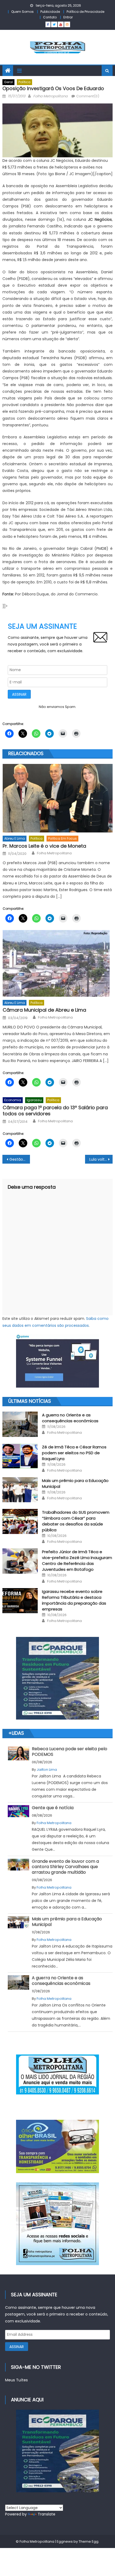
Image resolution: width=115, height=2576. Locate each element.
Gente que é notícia (53, 1808)
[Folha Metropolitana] (58, 2224)
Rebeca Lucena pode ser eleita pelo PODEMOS (70, 1752)
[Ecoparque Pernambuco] (58, 1678)
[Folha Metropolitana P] (58, 2074)
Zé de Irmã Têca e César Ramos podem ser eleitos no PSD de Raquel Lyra (74, 1453)
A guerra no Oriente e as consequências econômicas (70, 1418)
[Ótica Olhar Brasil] (58, 2146)
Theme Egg (89, 2541)
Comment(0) (88, 96)
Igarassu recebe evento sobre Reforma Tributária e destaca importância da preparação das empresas (74, 1600)
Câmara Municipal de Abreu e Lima (44, 1010)
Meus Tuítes (16, 2380)
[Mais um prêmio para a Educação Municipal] (20, 1490)
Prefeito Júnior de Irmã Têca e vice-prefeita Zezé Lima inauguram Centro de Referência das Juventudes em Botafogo (77, 1561)
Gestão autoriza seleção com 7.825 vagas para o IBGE (20, 1159)
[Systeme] (58, 1361)
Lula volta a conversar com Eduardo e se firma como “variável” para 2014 (101, 1159)
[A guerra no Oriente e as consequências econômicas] (20, 1424)
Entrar (68, 17)
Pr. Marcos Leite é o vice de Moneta (44, 846)
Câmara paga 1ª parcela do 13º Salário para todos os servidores (55, 1111)
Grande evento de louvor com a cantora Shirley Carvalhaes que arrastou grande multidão (65, 1867)
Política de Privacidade (85, 12)
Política (24, 82)
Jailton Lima (47, 1770)
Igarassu (34, 1100)
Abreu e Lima (15, 838)
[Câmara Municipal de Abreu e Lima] (58, 963)
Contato (50, 17)
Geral (8, 82)
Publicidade (50, 12)
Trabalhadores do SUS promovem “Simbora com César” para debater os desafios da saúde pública (76, 1521)
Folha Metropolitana (50, 96)
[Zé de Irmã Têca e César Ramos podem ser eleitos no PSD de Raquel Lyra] (20, 1456)
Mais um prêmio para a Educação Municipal (67, 1922)
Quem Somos (22, 12)
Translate (47, 2514)
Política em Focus (62, 838)
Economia (13, 1100)
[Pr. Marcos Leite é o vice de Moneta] (58, 798)
